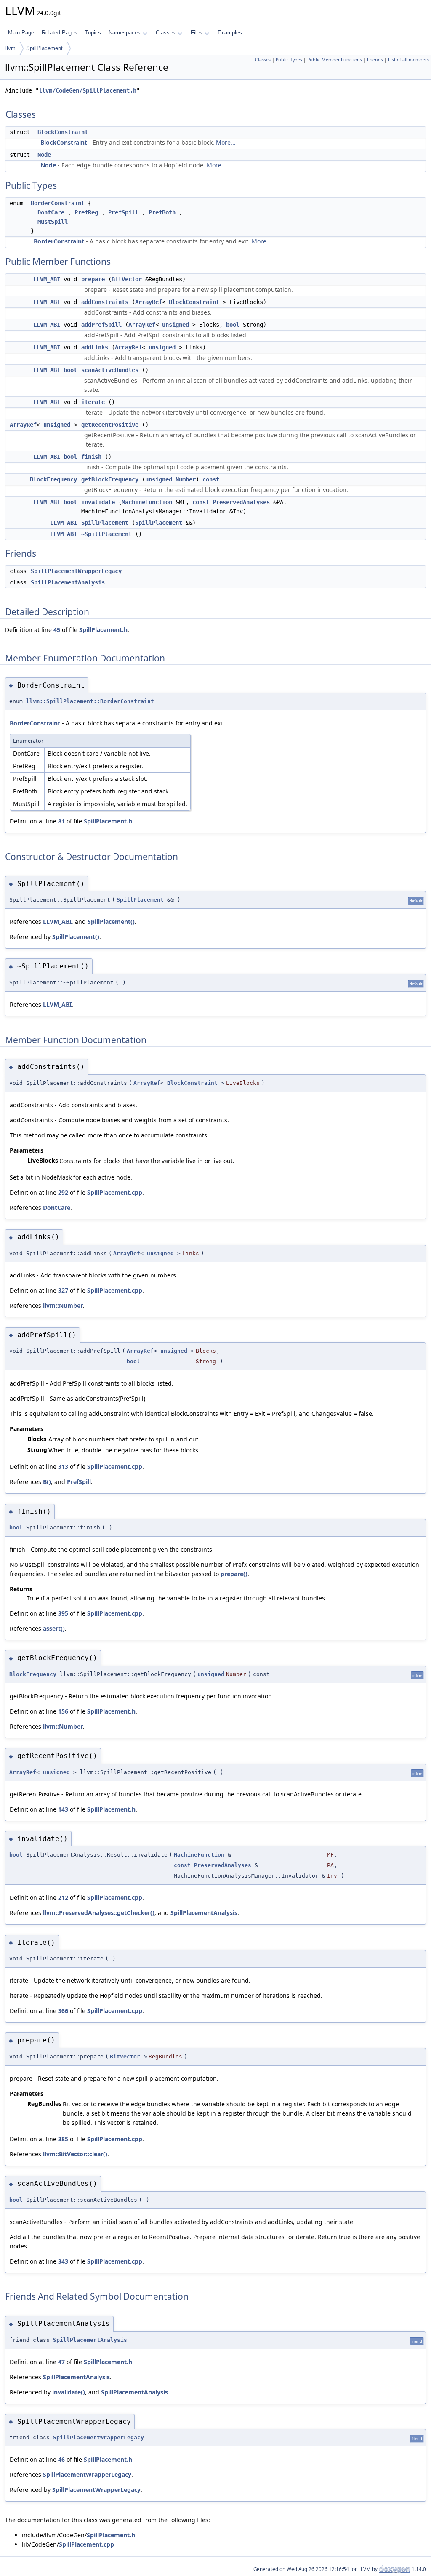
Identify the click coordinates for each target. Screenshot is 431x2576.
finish (91, 457)
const (211, 479)
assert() (54, 1628)
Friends (375, 60)
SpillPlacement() (111, 922)
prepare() (234, 1574)
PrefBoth (162, 212)
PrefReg (86, 212)
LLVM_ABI (47, 279)
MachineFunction (147, 502)
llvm (11, 48)
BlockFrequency (53, 479)
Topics (93, 33)
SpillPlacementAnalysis (68, 582)
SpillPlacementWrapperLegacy (76, 571)
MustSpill (53, 222)
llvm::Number (63, 1305)
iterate (93, 402)
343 (63, 2261)
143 (63, 1809)
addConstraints (105, 302)
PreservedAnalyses (241, 502)
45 (57, 630)
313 (63, 1467)
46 (61, 2459)
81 (61, 821)
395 (63, 1613)
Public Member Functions (335, 60)
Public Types (289, 60)
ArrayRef (149, 302)
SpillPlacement (44, 48)
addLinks (95, 347)
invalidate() (69, 2392)
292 (63, 1192)
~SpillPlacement (106, 534)
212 (63, 1898)
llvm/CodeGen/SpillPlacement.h (88, 90)
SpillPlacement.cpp (115, 1192)
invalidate (98, 502)
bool (233, 325)
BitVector (127, 279)
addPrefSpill (101, 325)
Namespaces (125, 33)
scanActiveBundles (110, 370)
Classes (166, 33)
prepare (93, 279)
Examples (230, 33)
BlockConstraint (63, 132)
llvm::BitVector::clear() (75, 2154)
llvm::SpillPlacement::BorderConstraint (90, 701)
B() (47, 1482)
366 (63, 2011)
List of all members (408, 60)
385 (63, 2139)
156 (63, 1711)
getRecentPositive (110, 425)
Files (197, 33)
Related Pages (60, 33)
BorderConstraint (58, 203)
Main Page (21, 33)
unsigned (176, 325)
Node (44, 155)
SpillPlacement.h (103, 630)
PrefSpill (123, 212)
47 (61, 2362)
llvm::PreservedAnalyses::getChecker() (99, 1913)
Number (186, 479)
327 (63, 1290)
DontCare (51, 212)
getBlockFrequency (110, 479)
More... (226, 142)
